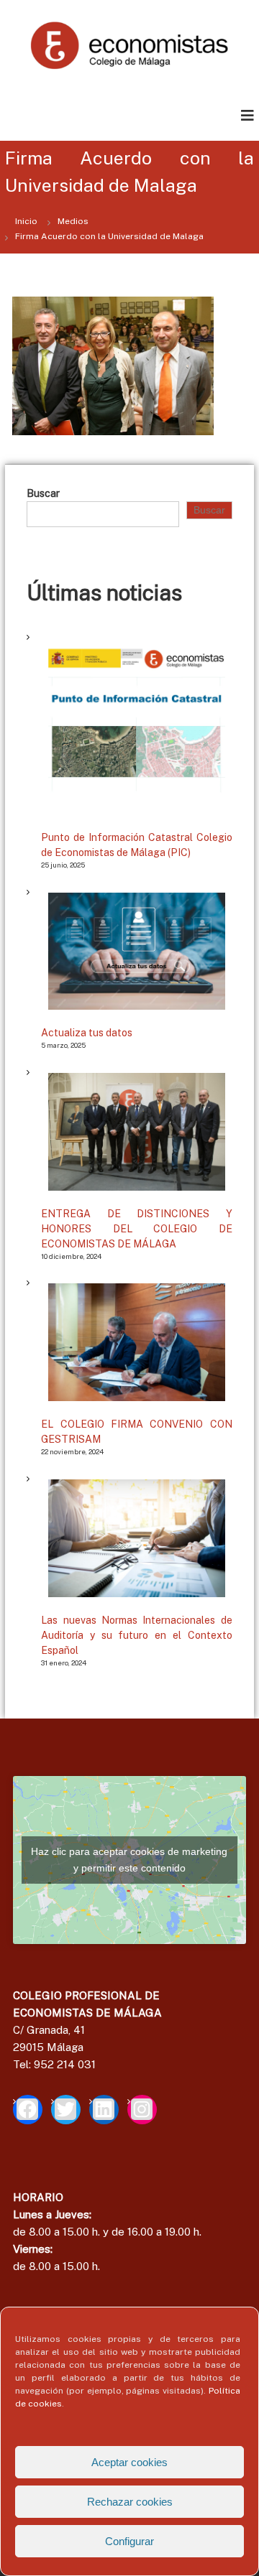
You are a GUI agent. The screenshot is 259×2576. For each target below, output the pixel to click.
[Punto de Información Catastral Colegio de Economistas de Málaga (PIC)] (137, 726)
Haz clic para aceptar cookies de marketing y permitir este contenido (129, 1860)
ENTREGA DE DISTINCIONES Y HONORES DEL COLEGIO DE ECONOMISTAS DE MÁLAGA (137, 1229)
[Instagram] (142, 2110)
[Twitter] (66, 2110)
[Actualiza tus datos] (137, 952)
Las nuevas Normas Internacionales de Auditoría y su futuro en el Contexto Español (137, 1635)
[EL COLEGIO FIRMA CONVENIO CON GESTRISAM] (137, 1342)
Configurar (129, 2541)
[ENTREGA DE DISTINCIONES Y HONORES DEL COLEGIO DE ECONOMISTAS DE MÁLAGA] (137, 1132)
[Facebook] (28, 2110)
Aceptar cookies (129, 2462)
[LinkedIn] (104, 2110)
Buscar (43, 493)
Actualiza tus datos (87, 1033)
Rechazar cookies (130, 2502)
